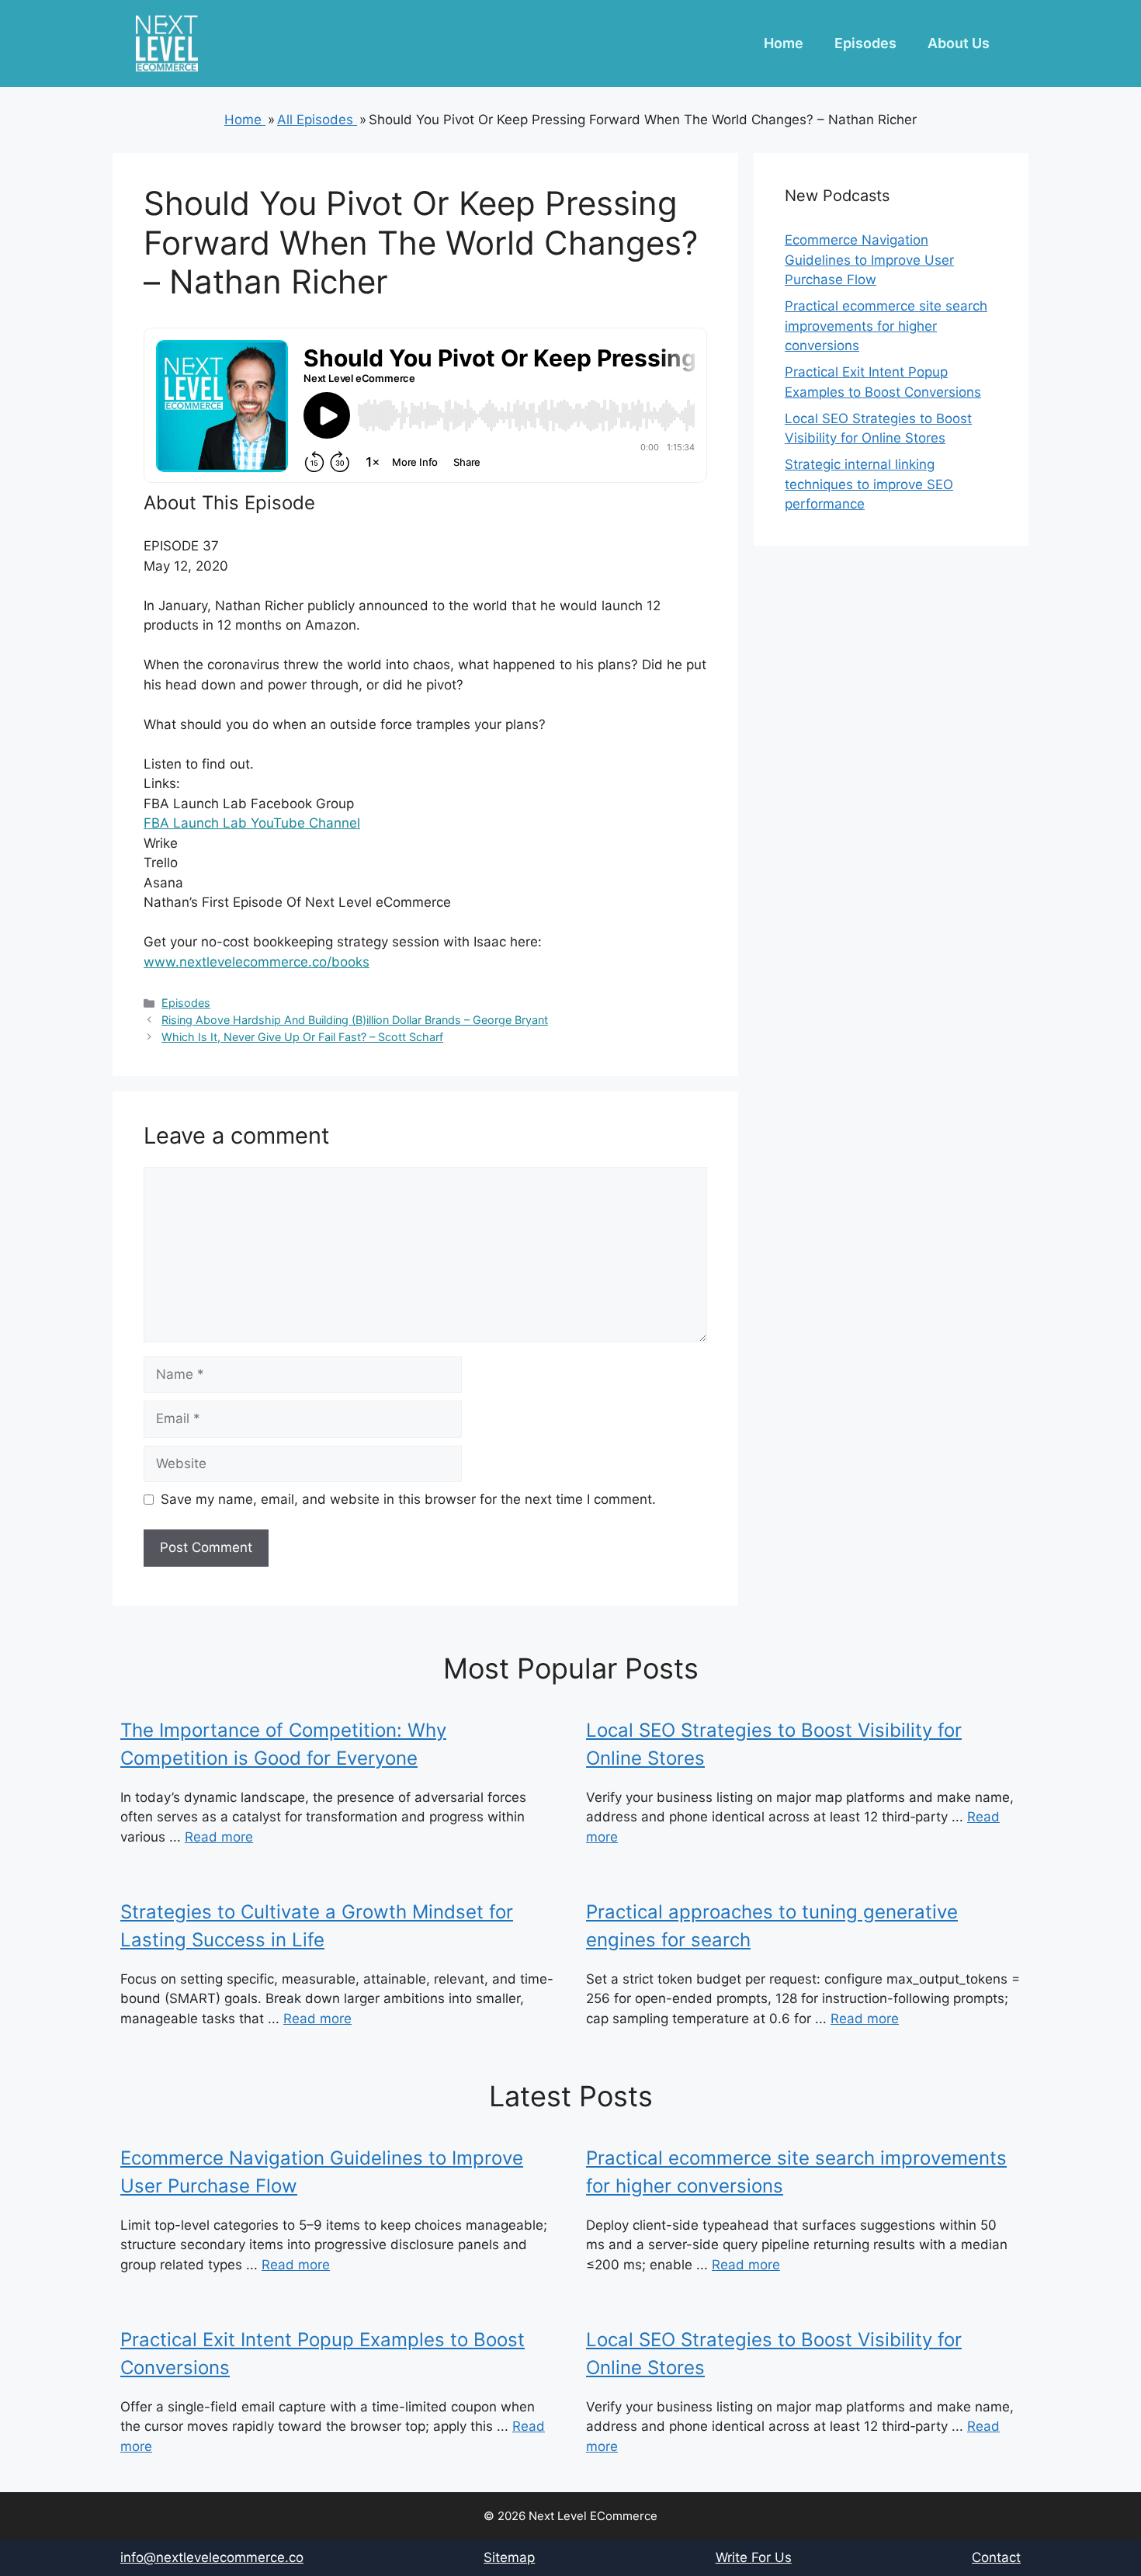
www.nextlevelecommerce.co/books (257, 962)
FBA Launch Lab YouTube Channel (252, 823)
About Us (959, 43)
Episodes (865, 43)
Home (784, 43)
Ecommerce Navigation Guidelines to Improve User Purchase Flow (869, 260)
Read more (219, 1837)
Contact (996, 2557)
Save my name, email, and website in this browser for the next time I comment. (408, 1499)
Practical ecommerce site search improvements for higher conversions (886, 326)
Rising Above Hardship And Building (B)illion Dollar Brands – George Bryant (355, 1020)
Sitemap (509, 2557)
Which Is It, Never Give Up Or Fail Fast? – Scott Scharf (302, 1037)
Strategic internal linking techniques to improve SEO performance (869, 484)
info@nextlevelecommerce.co (212, 2557)
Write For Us (754, 2557)
